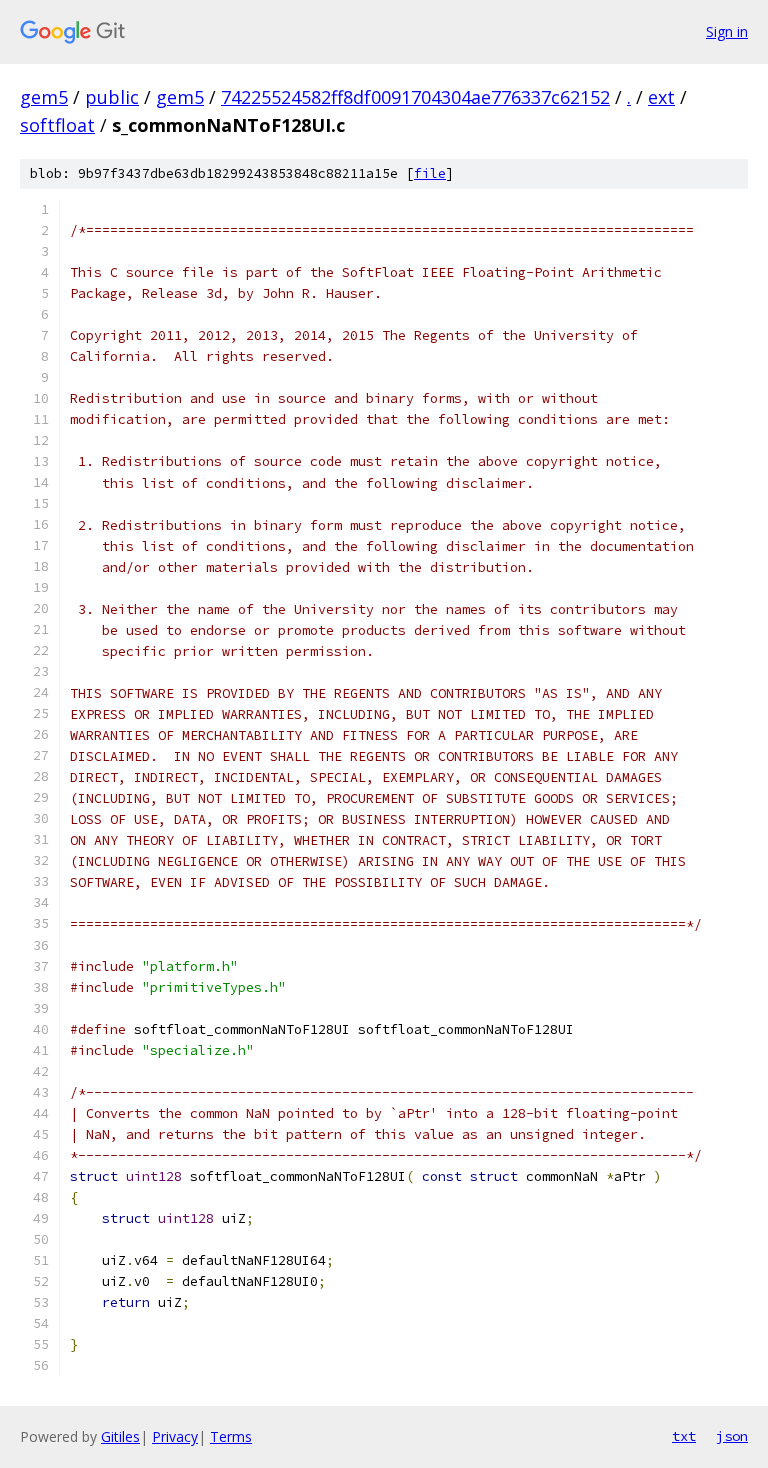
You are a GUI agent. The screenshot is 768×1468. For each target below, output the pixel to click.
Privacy (175, 1436)
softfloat (57, 125)
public (112, 97)
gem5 (44, 97)
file (430, 173)
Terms (231, 1436)
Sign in (727, 31)
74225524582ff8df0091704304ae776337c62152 (415, 97)
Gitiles (120, 1436)
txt (684, 1436)
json (732, 1436)
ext (661, 97)
